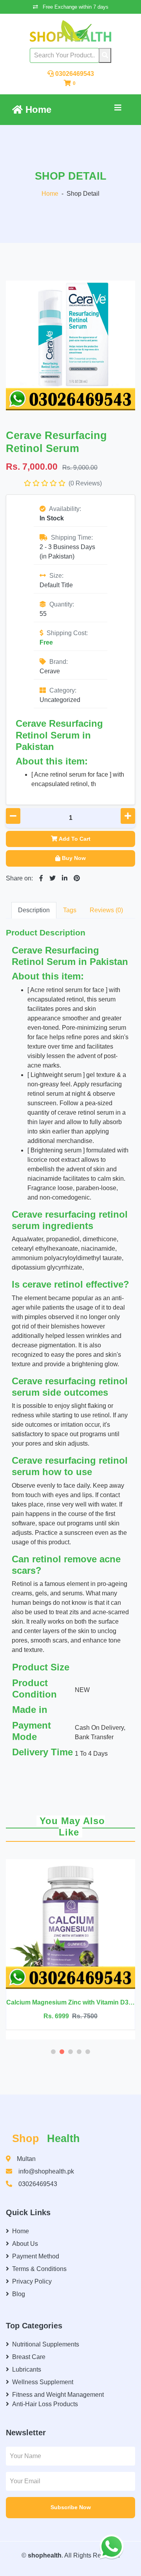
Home (37, 109)
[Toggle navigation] (118, 110)
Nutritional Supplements (46, 2344)
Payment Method (36, 2256)
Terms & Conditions (39, 2269)
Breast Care (29, 2357)
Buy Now (74, 858)
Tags (70, 910)
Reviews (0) (106, 910)
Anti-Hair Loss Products (45, 2404)
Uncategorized (60, 700)
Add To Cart (75, 839)
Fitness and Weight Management (58, 2395)
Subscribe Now (71, 2507)
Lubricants (27, 2369)
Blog (19, 2294)
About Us (25, 2244)
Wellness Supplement (43, 2382)
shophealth (45, 2555)
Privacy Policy (32, 2281)
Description (34, 910)
